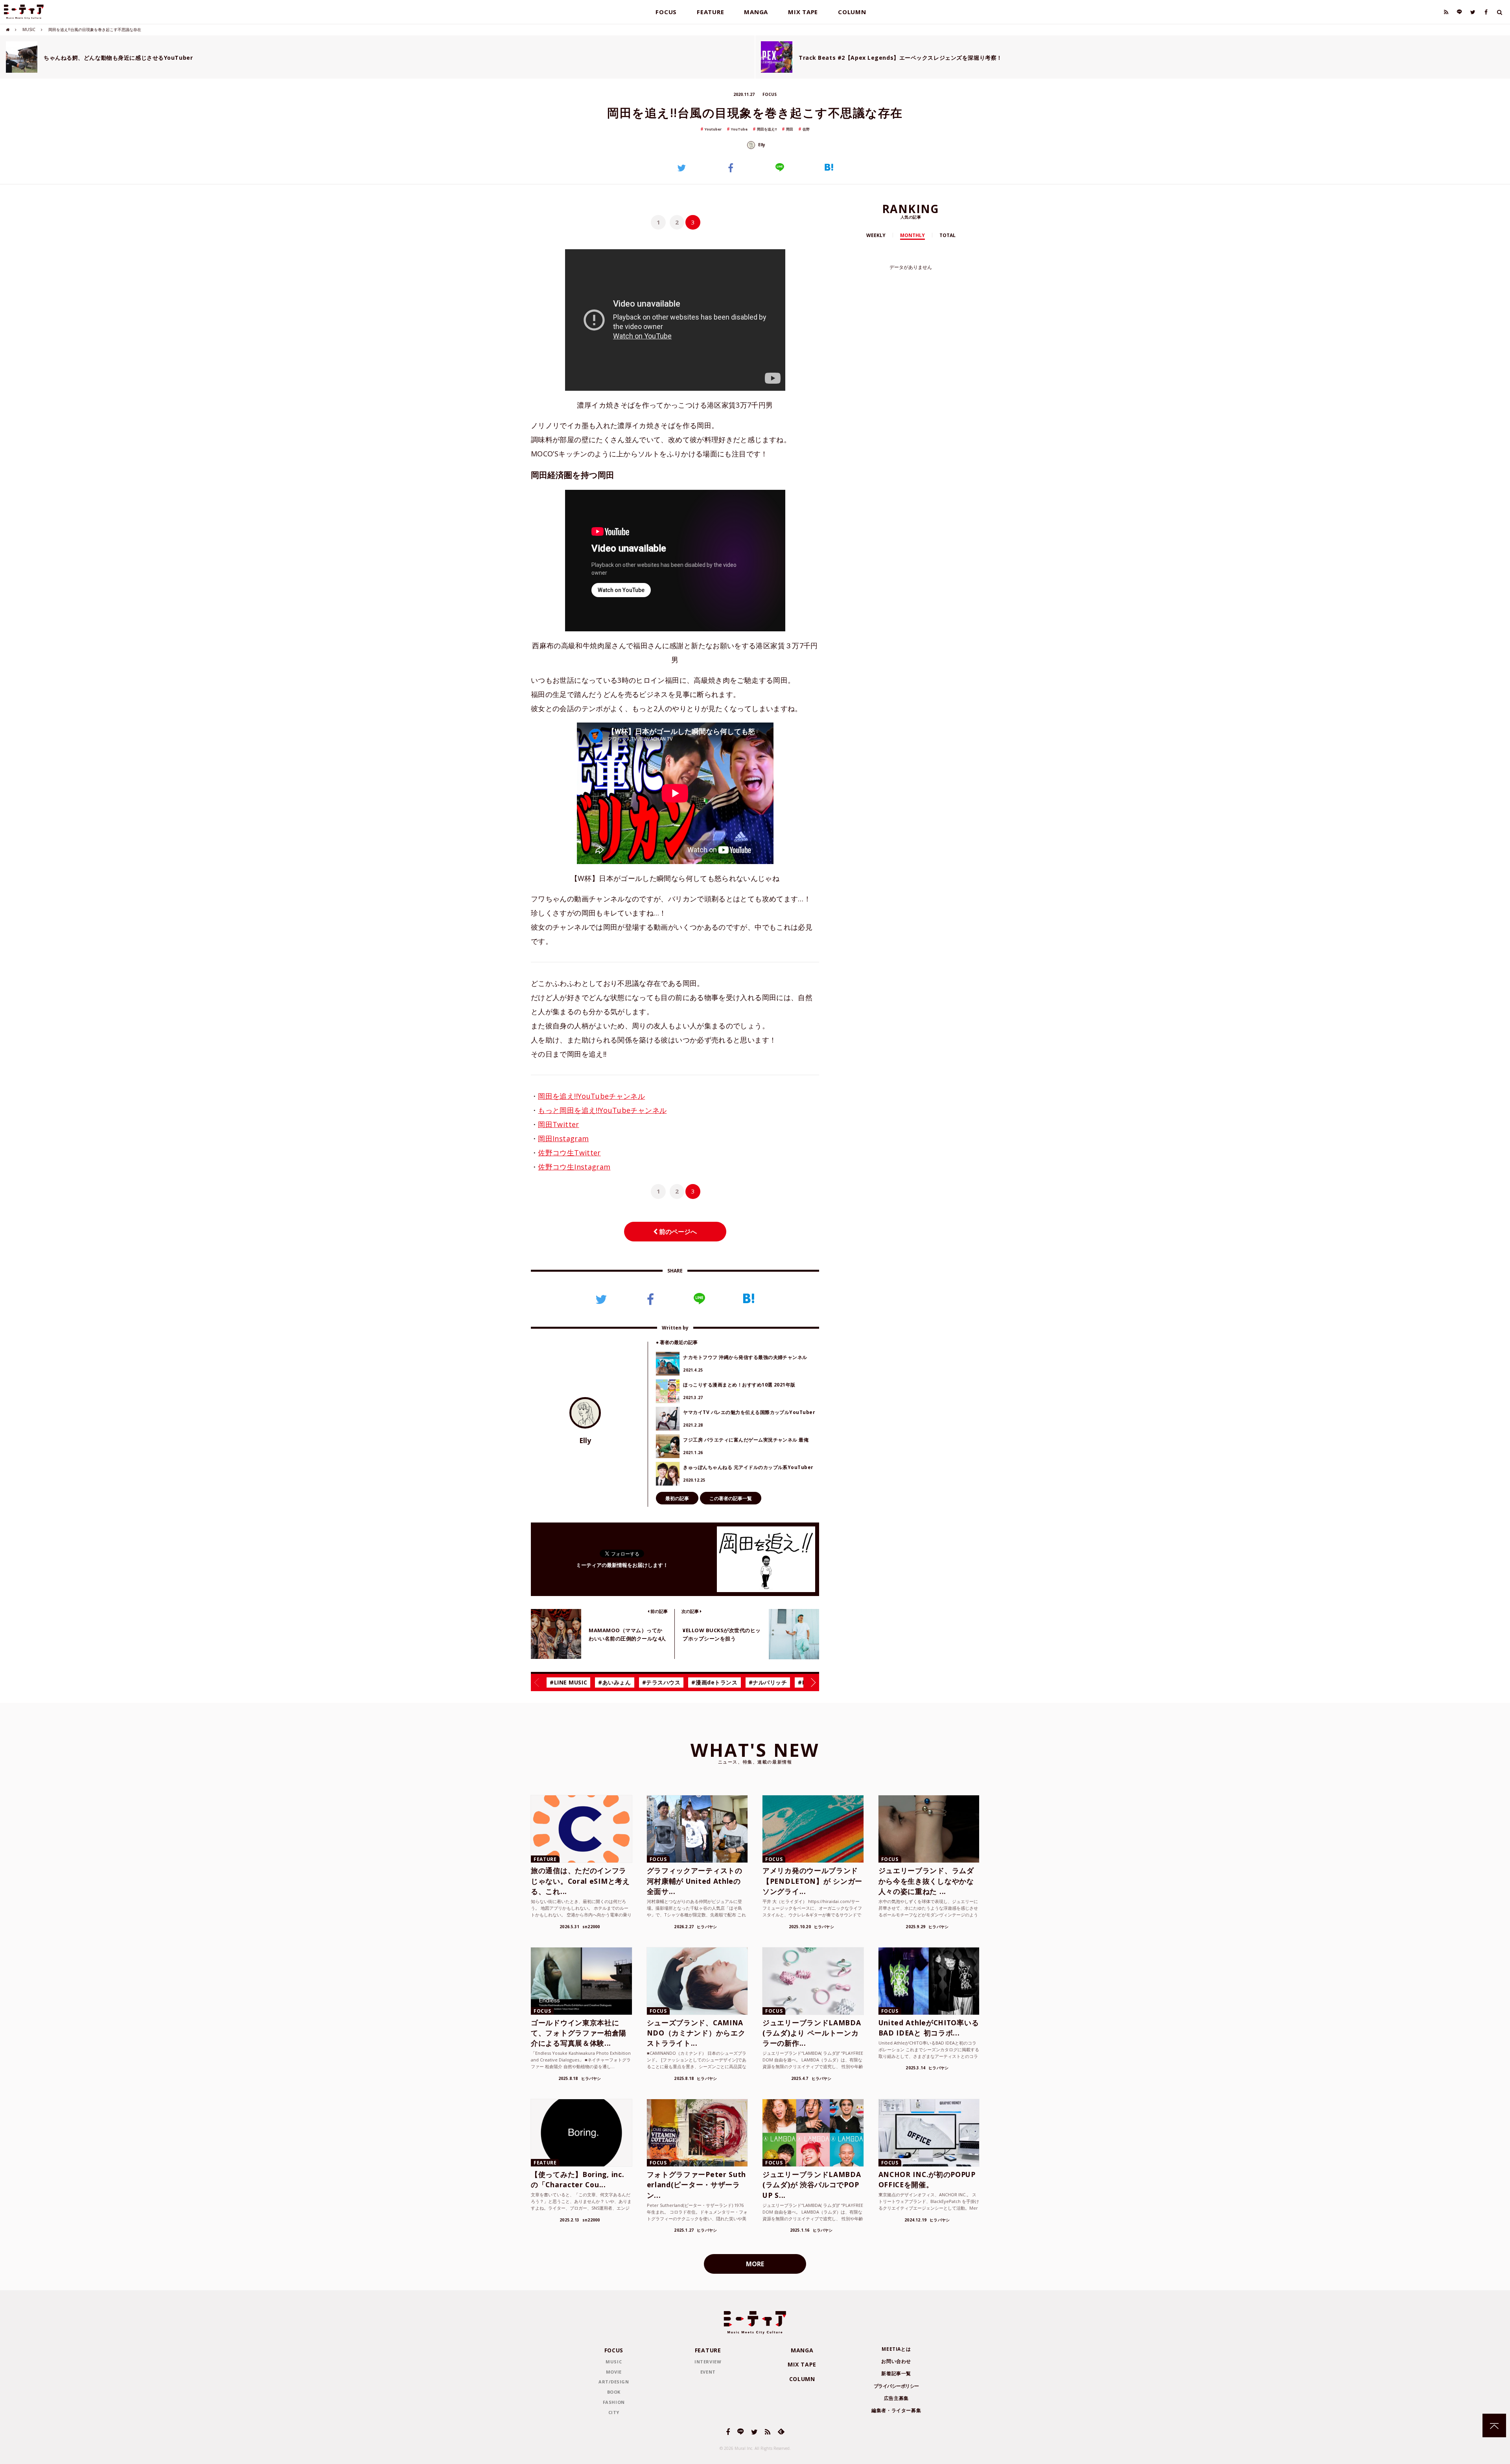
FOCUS (666, 12)
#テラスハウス (661, 1682)
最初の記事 (677, 1498)
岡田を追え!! (767, 129)
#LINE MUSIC (568, 1682)
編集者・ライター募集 (896, 2410)
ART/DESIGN (614, 2382)
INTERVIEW (708, 2362)
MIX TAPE (803, 12)
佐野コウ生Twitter (569, 1153)
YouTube (739, 129)
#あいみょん (614, 1682)
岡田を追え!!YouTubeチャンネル (591, 1096)
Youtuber (713, 129)
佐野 (806, 129)
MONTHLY (912, 235)
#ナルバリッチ (768, 1682)
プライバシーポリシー (896, 2386)
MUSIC (29, 29)
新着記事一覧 (896, 2373)
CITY (614, 2412)
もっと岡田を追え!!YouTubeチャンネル (602, 1110)
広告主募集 (896, 2398)
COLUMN (852, 12)
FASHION (614, 2402)
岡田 (790, 129)
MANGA (756, 12)
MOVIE (614, 2372)
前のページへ (677, 1232)
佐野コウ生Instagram (574, 1167)
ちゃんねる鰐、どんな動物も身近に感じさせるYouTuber (118, 58)
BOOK (614, 2392)
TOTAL (947, 235)
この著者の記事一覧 (731, 1498)
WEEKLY (876, 235)
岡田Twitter (558, 1124)
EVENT (708, 2372)
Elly (761, 145)
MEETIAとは (896, 2349)
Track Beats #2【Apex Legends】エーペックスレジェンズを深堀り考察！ (900, 58)
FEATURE (710, 12)
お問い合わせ (896, 2361)
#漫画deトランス (714, 1682)
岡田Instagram (563, 1138)
